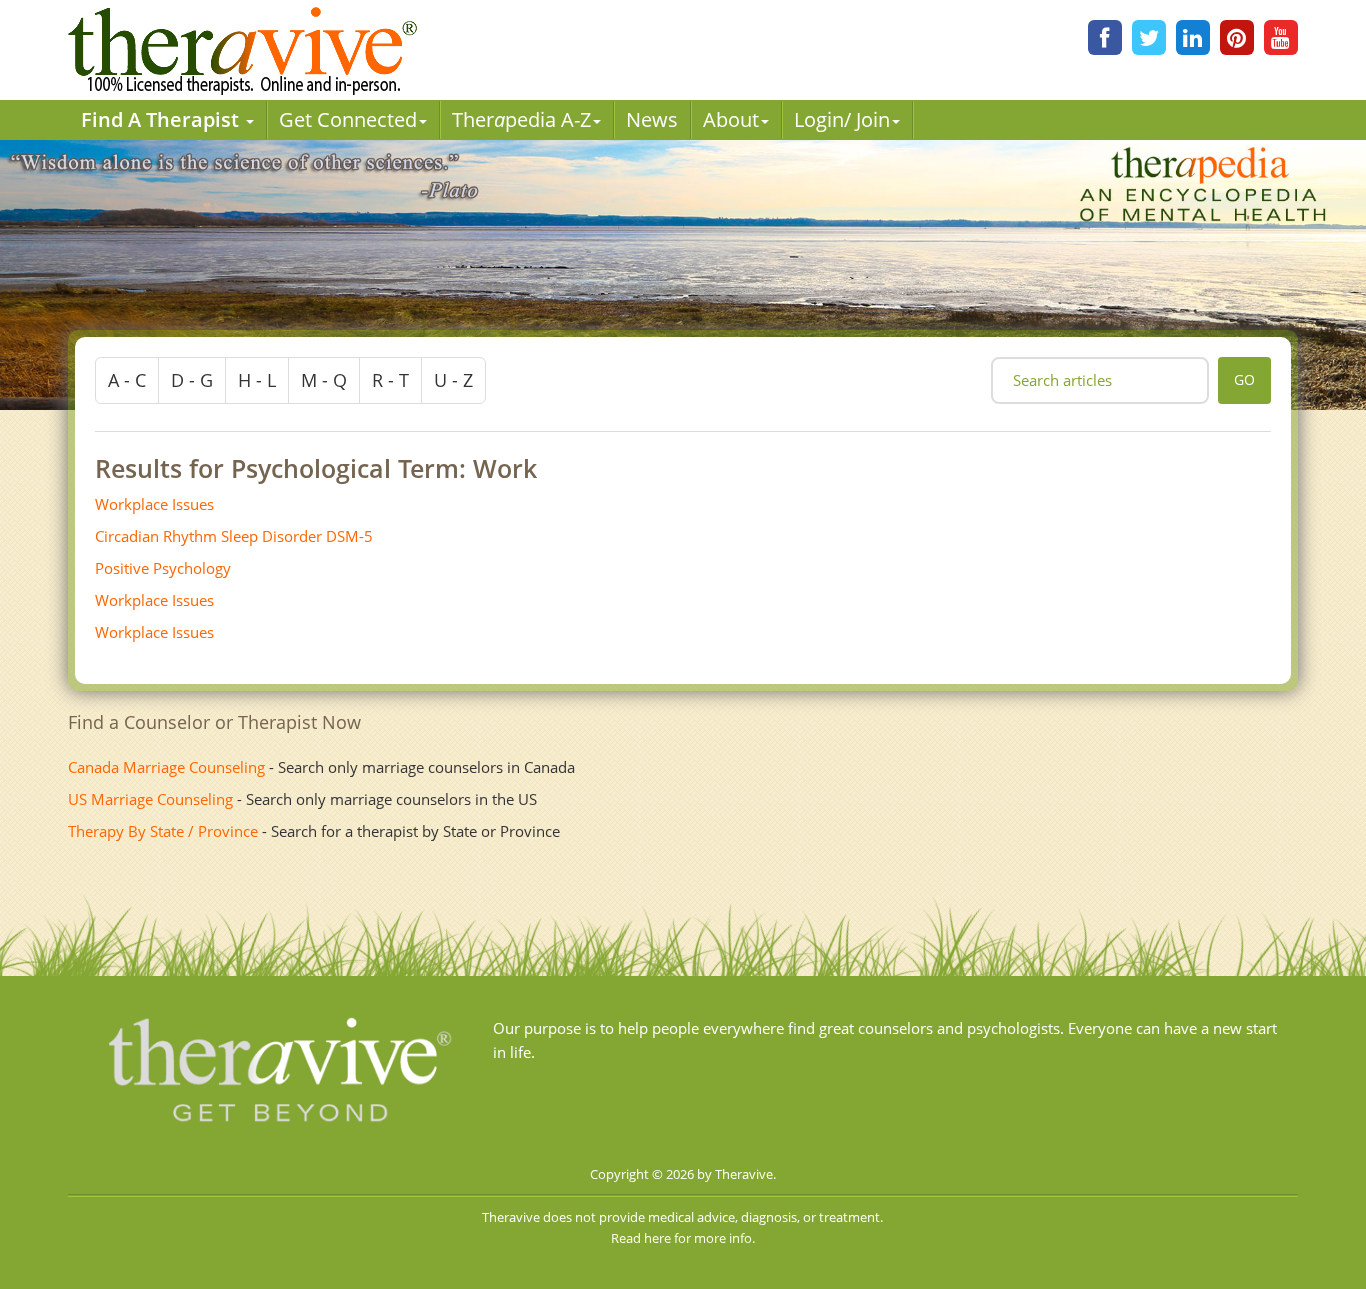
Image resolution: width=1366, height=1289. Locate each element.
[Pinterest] (1237, 37)
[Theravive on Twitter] (1149, 37)
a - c (127, 380)
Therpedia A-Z (521, 119)
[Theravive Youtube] (1281, 37)
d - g (192, 380)
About (731, 119)
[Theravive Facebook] (1105, 37)
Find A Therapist (162, 119)
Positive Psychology (163, 568)
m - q (324, 380)
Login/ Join (842, 119)
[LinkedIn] (1193, 37)
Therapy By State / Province (163, 831)
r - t (390, 380)
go (1244, 379)
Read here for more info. (683, 1238)
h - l (257, 380)
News (652, 119)
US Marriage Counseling (150, 799)
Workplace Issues (154, 504)
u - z (453, 380)
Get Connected (348, 119)
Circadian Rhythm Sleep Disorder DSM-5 (234, 536)
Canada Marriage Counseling (166, 767)
